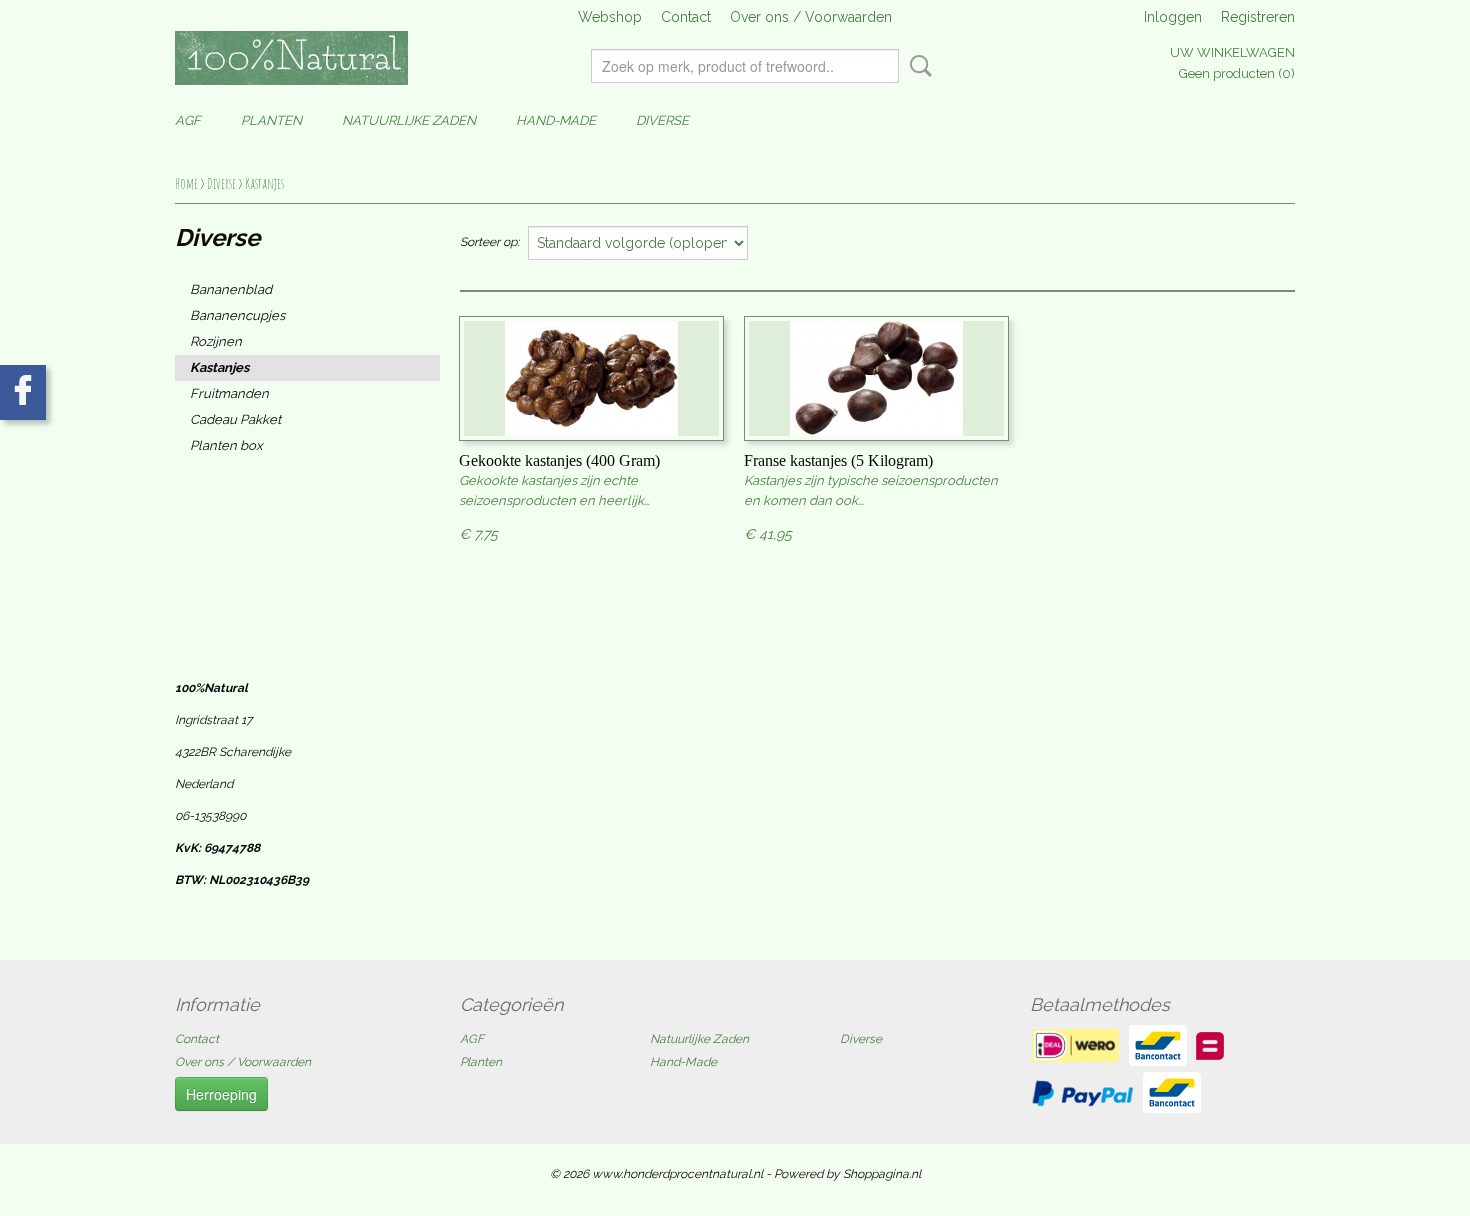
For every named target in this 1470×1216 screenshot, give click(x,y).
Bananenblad (231, 289)
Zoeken (917, 66)
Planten (271, 120)
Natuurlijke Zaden (409, 120)
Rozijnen (216, 341)
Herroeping (221, 1094)
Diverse (662, 120)
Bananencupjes (237, 315)
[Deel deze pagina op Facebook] (23, 392)
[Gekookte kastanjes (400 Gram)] (591, 378)
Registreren (1258, 17)
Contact (686, 17)
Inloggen (1173, 17)
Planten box (226, 445)
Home (186, 183)
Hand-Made (556, 120)
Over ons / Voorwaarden (811, 17)
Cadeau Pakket (235, 419)
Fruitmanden (229, 393)
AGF (188, 120)
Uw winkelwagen (1232, 52)
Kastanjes (264, 183)
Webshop (610, 17)
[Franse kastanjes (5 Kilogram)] (876, 378)
